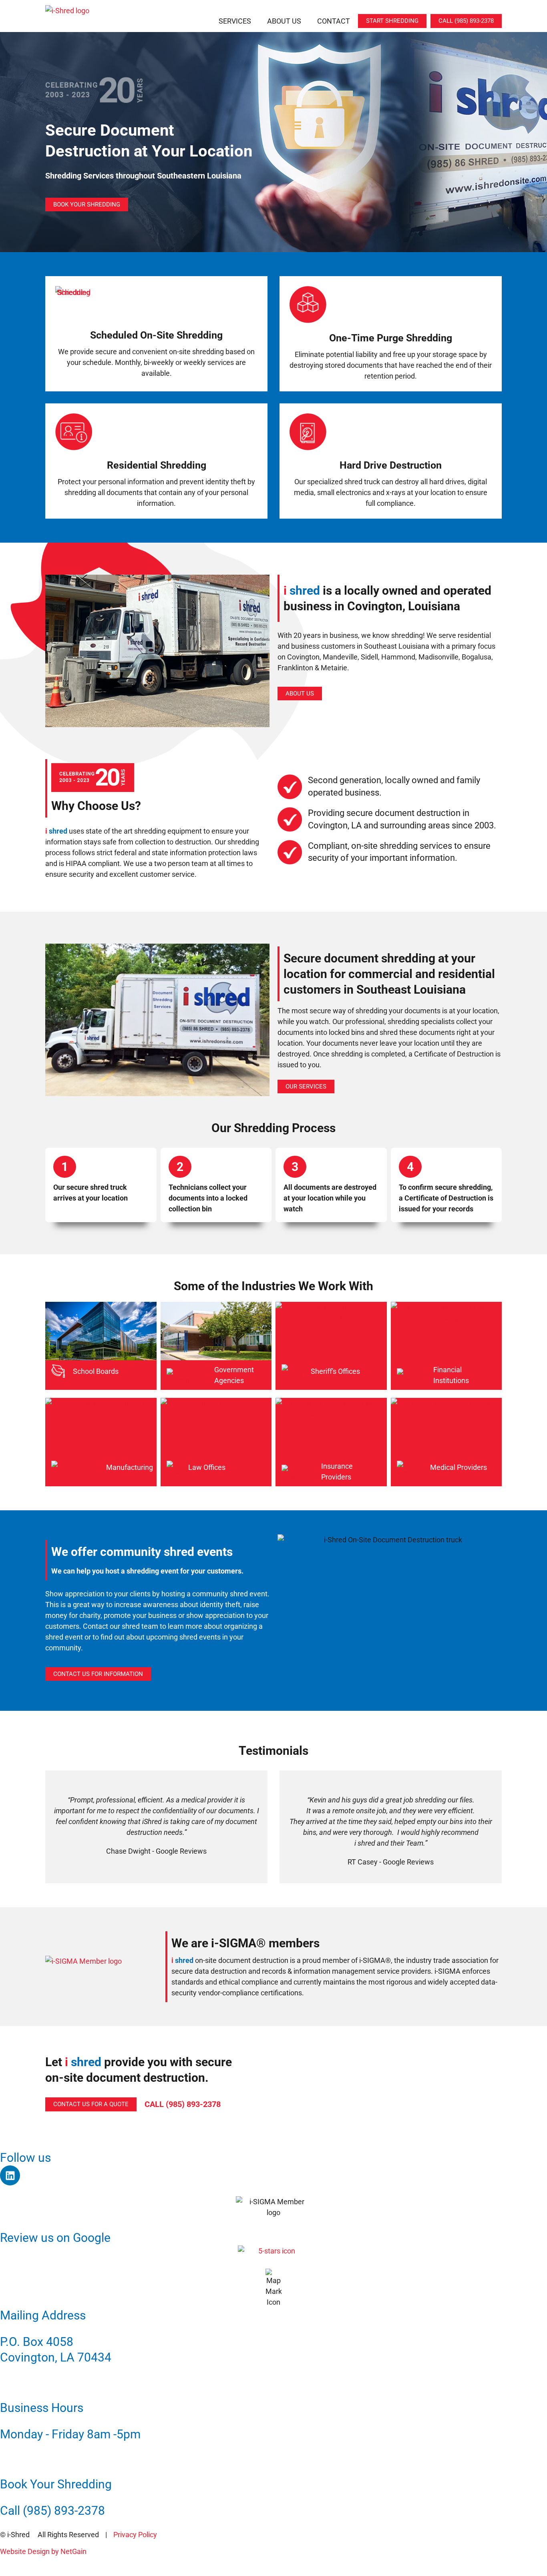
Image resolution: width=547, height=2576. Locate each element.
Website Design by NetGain (43, 2551)
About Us (284, 21)
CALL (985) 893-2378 (183, 2104)
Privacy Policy (135, 2535)
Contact (334, 21)
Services (235, 21)
